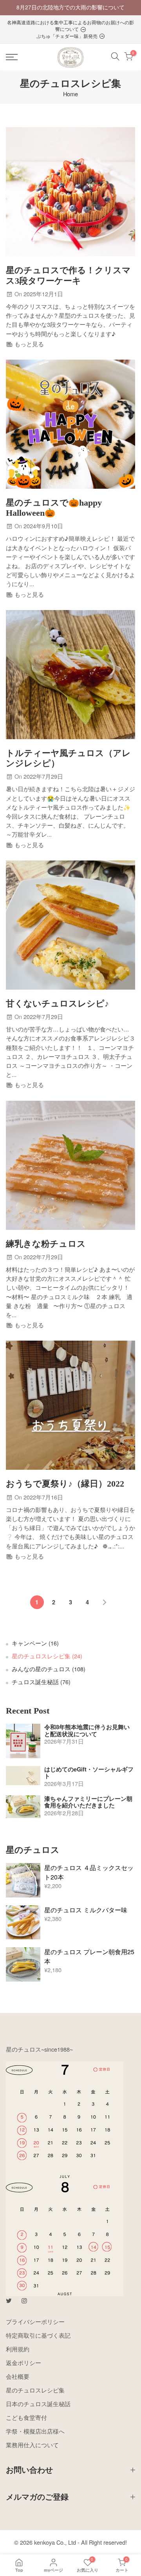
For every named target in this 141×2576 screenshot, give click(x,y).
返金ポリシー (23, 2363)
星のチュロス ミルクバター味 (86, 1910)
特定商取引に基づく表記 (38, 2335)
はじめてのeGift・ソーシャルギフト (89, 1773)
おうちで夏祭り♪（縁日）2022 (65, 1484)
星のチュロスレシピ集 (47, 1656)
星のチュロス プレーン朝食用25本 (89, 1956)
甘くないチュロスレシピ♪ (57, 1004)
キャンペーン (35, 1643)
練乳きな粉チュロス (46, 1244)
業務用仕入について (32, 2445)
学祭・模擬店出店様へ (35, 2431)
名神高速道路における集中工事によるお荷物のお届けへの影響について (70, 25)
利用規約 (18, 2349)
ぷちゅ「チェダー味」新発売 (68, 36)
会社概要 (18, 2376)
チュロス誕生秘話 (41, 1682)
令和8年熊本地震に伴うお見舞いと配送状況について (87, 1731)
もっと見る (28, 344)
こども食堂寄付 (26, 2417)
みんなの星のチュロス (49, 1669)
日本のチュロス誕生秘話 (38, 2404)
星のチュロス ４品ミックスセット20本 (89, 1872)
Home (70, 94)
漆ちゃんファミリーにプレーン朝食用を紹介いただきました (88, 1802)
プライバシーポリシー (35, 2321)
